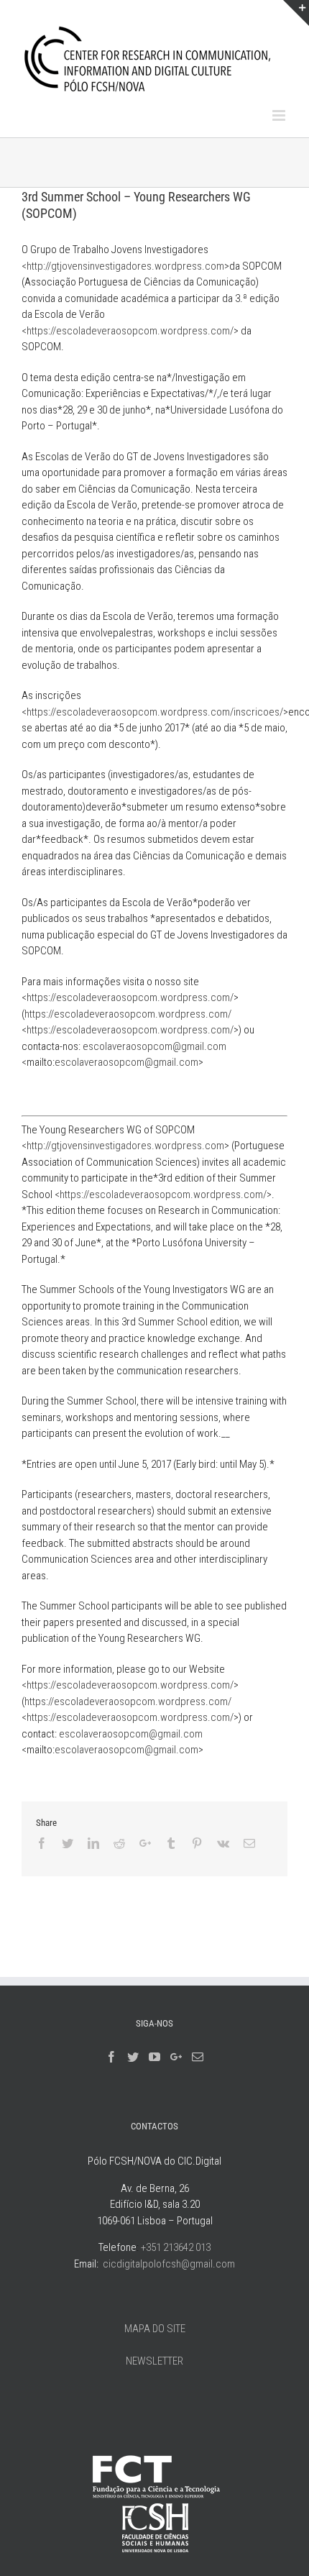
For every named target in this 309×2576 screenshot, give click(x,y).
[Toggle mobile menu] (280, 115)
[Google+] (176, 2057)
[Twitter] (133, 2057)
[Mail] (198, 2057)
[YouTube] (154, 2057)
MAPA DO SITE (155, 2329)
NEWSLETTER (154, 2361)
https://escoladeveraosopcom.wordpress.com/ (130, 331)
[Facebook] (111, 2057)
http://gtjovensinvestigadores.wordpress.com (125, 266)
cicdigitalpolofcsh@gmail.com (169, 2264)
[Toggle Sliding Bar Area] (296, 13)
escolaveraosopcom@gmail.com (154, 1046)
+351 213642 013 (176, 2247)
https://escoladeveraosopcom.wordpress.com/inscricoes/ (155, 712)
